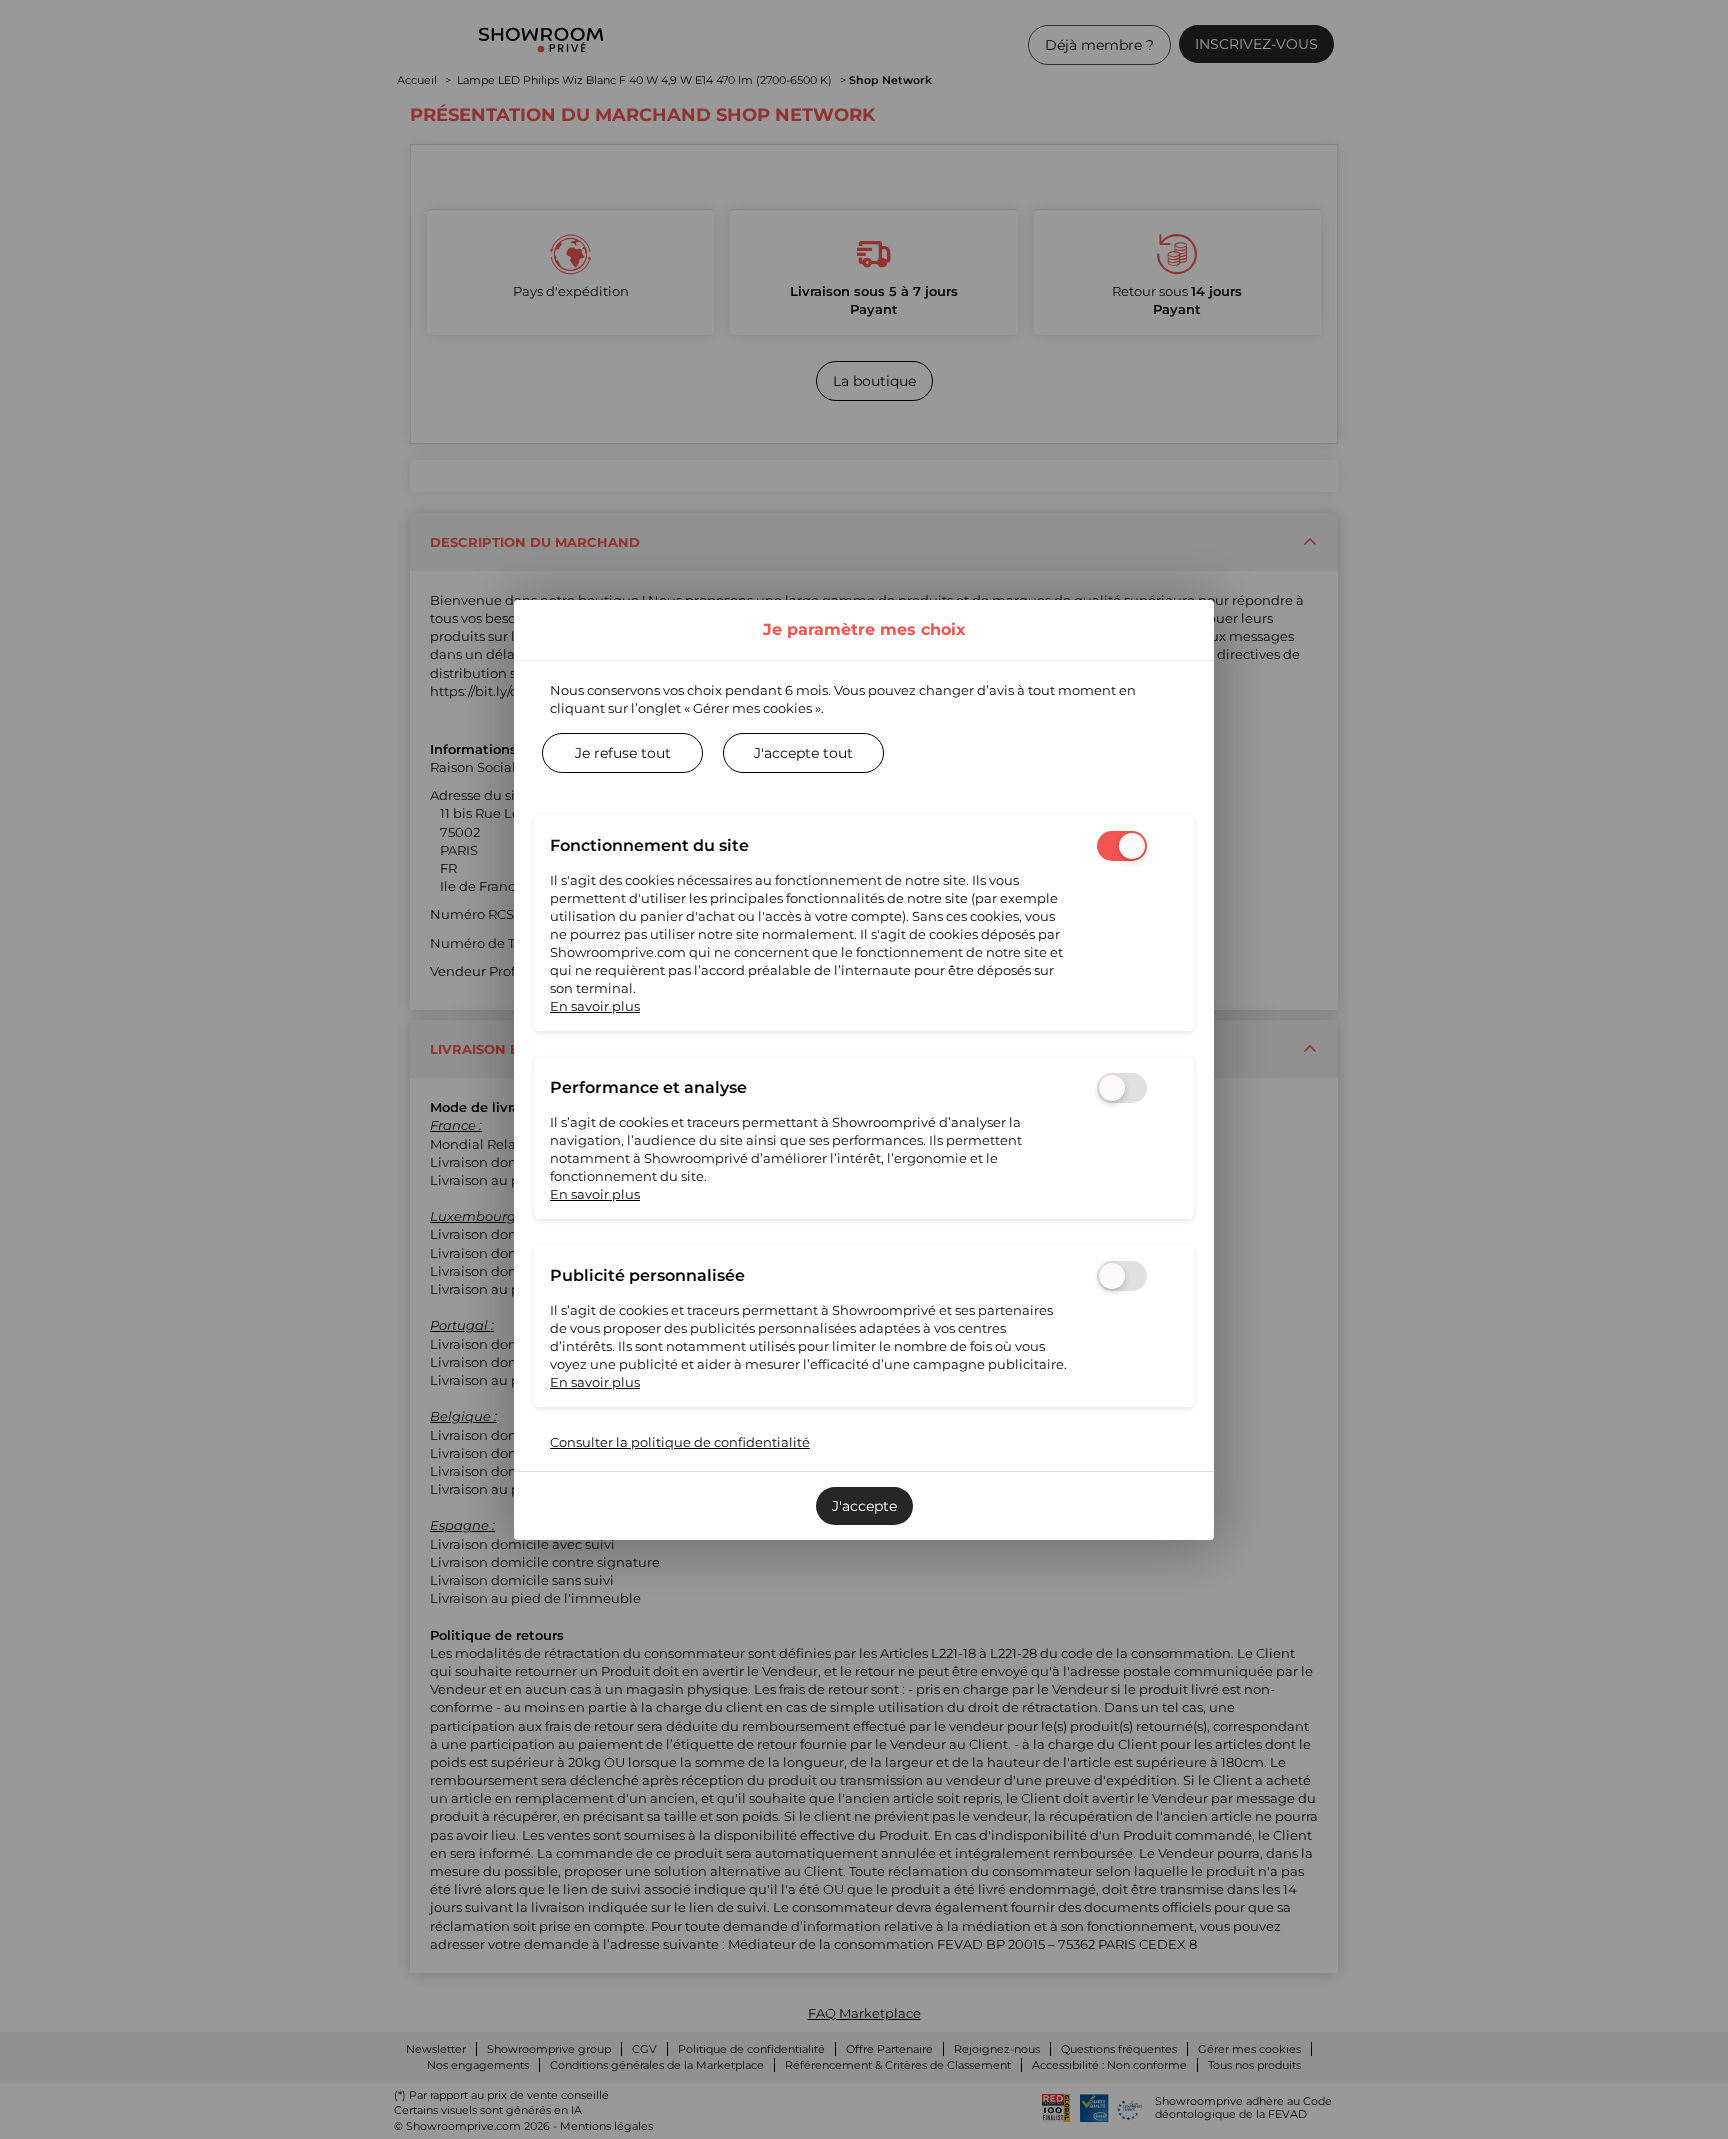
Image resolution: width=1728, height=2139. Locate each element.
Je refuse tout (623, 753)
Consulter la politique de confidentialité (680, 1442)
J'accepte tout (803, 753)
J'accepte (864, 1506)
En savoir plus (595, 1006)
